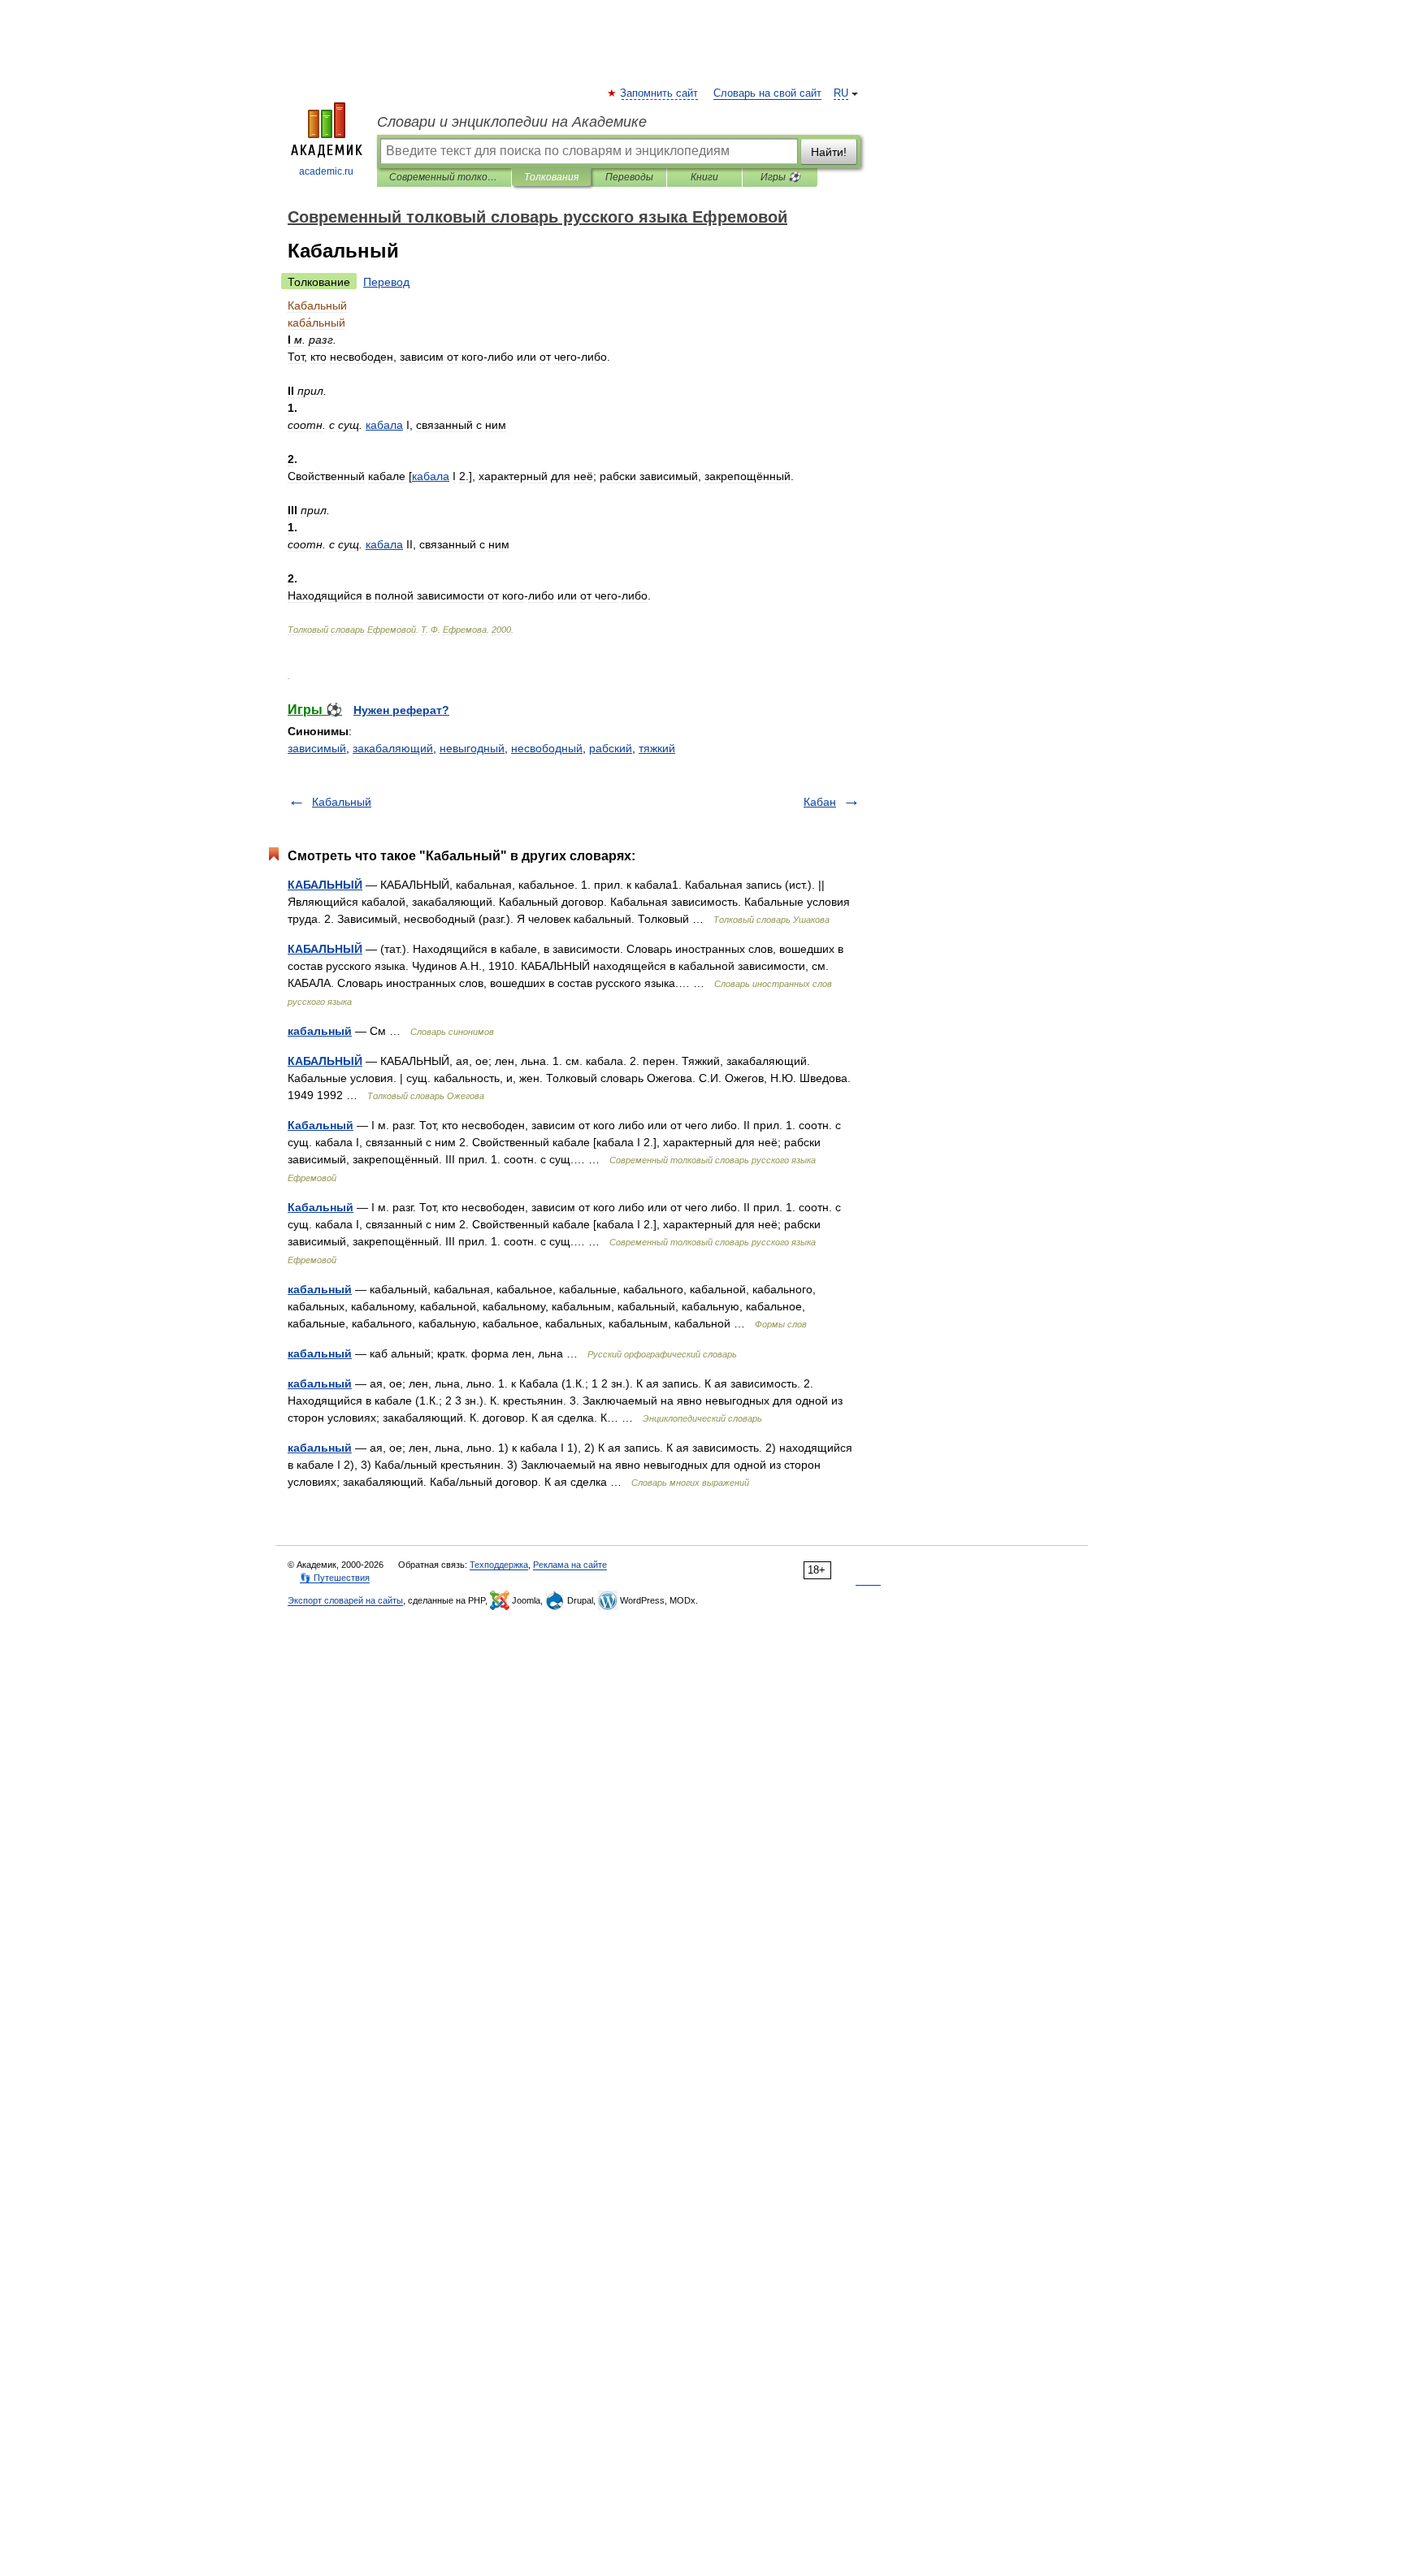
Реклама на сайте (570, 1565)
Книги (704, 177)
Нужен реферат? (401, 710)
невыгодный (472, 748)
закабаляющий (393, 748)
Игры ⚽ (780, 177)
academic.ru (326, 171)
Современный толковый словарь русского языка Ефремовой (444, 177)
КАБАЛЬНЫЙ (325, 885)
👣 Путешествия (335, 1578)
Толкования (551, 177)
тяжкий (657, 748)
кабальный (320, 1031)
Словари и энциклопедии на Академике (512, 122)
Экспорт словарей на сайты (345, 1600)
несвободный (547, 748)
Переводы (629, 177)
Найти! (829, 152)
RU (841, 93)
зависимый (317, 748)
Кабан (820, 802)
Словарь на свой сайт (767, 93)
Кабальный (342, 802)
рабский (611, 748)
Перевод (386, 282)
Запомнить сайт (660, 93)
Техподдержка (499, 1565)
